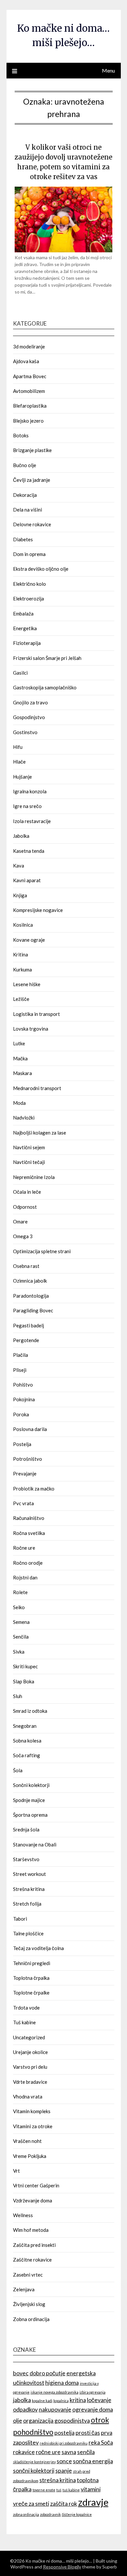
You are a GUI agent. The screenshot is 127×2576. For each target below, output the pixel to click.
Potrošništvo (28, 1459)
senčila (86, 2452)
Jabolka (21, 836)
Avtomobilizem (29, 391)
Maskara (22, 1073)
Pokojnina (24, 1399)
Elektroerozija (28, 598)
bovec (21, 2373)
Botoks (21, 435)
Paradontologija (31, 1296)
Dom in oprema (29, 554)
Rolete (20, 1592)
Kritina (21, 954)
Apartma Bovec (30, 376)
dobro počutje (48, 2373)
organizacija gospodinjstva (56, 2421)
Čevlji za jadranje (32, 480)
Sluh (18, 1696)
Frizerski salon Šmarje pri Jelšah (47, 658)
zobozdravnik (50, 2514)
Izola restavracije (32, 821)
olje (18, 2421)
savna (69, 2452)
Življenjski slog (29, 2304)
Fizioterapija (27, 643)
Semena (21, 1622)
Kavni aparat (27, 880)
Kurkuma (22, 969)
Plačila (21, 1355)
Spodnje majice (29, 1800)
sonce (64, 2461)
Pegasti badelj (28, 1325)
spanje (64, 2471)
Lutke (19, 1043)
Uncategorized (29, 2037)
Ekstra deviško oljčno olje (41, 569)
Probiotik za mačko (34, 1489)
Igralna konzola (30, 791)
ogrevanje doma (93, 2409)
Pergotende (26, 1340)
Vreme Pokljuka (30, 2156)
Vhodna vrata (28, 2096)
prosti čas (88, 2433)
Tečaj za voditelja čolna (38, 1948)
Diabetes (23, 539)
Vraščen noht (27, 2141)
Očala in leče (27, 1192)
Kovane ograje (29, 940)
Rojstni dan (25, 1577)
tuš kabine (71, 2490)
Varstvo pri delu (30, 2067)
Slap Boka (24, 1681)
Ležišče (21, 999)
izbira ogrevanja (92, 2392)
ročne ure (48, 2452)
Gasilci (20, 673)
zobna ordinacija (26, 2514)
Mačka (20, 1058)
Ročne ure (24, 1548)
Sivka (19, 1652)
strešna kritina (58, 2480)
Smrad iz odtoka (30, 1711)
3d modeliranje (29, 346)
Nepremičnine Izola (34, 1177)
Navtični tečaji (29, 1162)
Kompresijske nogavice (38, 910)
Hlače (19, 762)
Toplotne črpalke (31, 1993)
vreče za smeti (31, 2504)
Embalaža (23, 614)
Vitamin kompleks (32, 2111)
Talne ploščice (28, 1933)
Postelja (22, 1444)
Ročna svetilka (29, 1533)
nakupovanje (55, 2409)
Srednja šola (26, 1829)
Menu (108, 70)
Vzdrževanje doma (33, 2200)
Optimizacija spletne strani (42, 1251)
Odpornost (25, 1207)
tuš (59, 2490)
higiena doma (62, 2383)
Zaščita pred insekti (34, 2245)
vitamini (91, 2489)
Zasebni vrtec (28, 2275)
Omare (20, 1221)
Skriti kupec (25, 1666)
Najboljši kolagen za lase (40, 1133)
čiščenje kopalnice (77, 2514)
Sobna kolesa (27, 1741)
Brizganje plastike (32, 450)
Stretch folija (27, 1904)
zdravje (93, 2502)
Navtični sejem (29, 1147)
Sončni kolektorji (31, 1785)
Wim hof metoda (31, 2230)
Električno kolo (29, 584)
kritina (78, 2400)
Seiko (19, 1607)
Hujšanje (22, 777)
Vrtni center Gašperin (36, 2185)
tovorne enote (44, 2490)
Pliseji (20, 1370)
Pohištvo (23, 1385)
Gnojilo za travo (30, 702)
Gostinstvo (25, 732)
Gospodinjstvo (29, 717)
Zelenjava (24, 2289)
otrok (100, 2420)
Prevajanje (25, 1473)
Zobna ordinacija (31, 2319)
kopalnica (61, 2401)
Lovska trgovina (31, 1029)
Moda (19, 1103)
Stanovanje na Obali (35, 1844)
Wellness (23, 2215)
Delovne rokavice (32, 524)
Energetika (25, 628)
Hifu (18, 747)
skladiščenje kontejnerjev (34, 2462)
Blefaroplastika (30, 406)
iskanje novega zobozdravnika (55, 2392)
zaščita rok (64, 2504)
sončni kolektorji (34, 2471)
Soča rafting (27, 1755)
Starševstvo (26, 1859)
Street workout (29, 1874)
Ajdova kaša (26, 361)
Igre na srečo (27, 806)
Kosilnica (23, 925)
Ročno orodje (28, 1563)
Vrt (16, 2171)
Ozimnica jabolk (30, 1281)
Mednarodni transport (37, 1088)
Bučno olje (25, 465)
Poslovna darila (30, 1429)
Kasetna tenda (29, 851)
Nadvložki (24, 1118)
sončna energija (93, 2461)
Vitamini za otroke (33, 2126)
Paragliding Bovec (33, 1310)
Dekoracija (25, 495)
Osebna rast (26, 1266)
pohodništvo (33, 2432)
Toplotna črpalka (31, 1978)
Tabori (20, 1919)
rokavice (24, 2452)
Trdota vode (26, 2008)
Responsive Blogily (62, 2567)
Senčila (21, 1637)
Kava (19, 866)
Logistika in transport (36, 1014)
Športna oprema (30, 1815)
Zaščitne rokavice (32, 2260)
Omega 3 (23, 1236)
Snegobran (25, 1726)
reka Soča (101, 2442)
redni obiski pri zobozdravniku (64, 2443)
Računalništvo (29, 1518)
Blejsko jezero (28, 421)
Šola (18, 1770)
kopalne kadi (42, 2401)
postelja (64, 2433)
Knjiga (20, 895)
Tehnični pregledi (32, 1963)
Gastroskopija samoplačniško (45, 687)
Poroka (21, 1414)
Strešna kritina (29, 1889)
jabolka (22, 2400)
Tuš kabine (24, 2022)
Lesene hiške (27, 984)
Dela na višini (28, 510)
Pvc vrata (23, 1503)
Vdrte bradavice (30, 2082)
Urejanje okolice (30, 2052)
